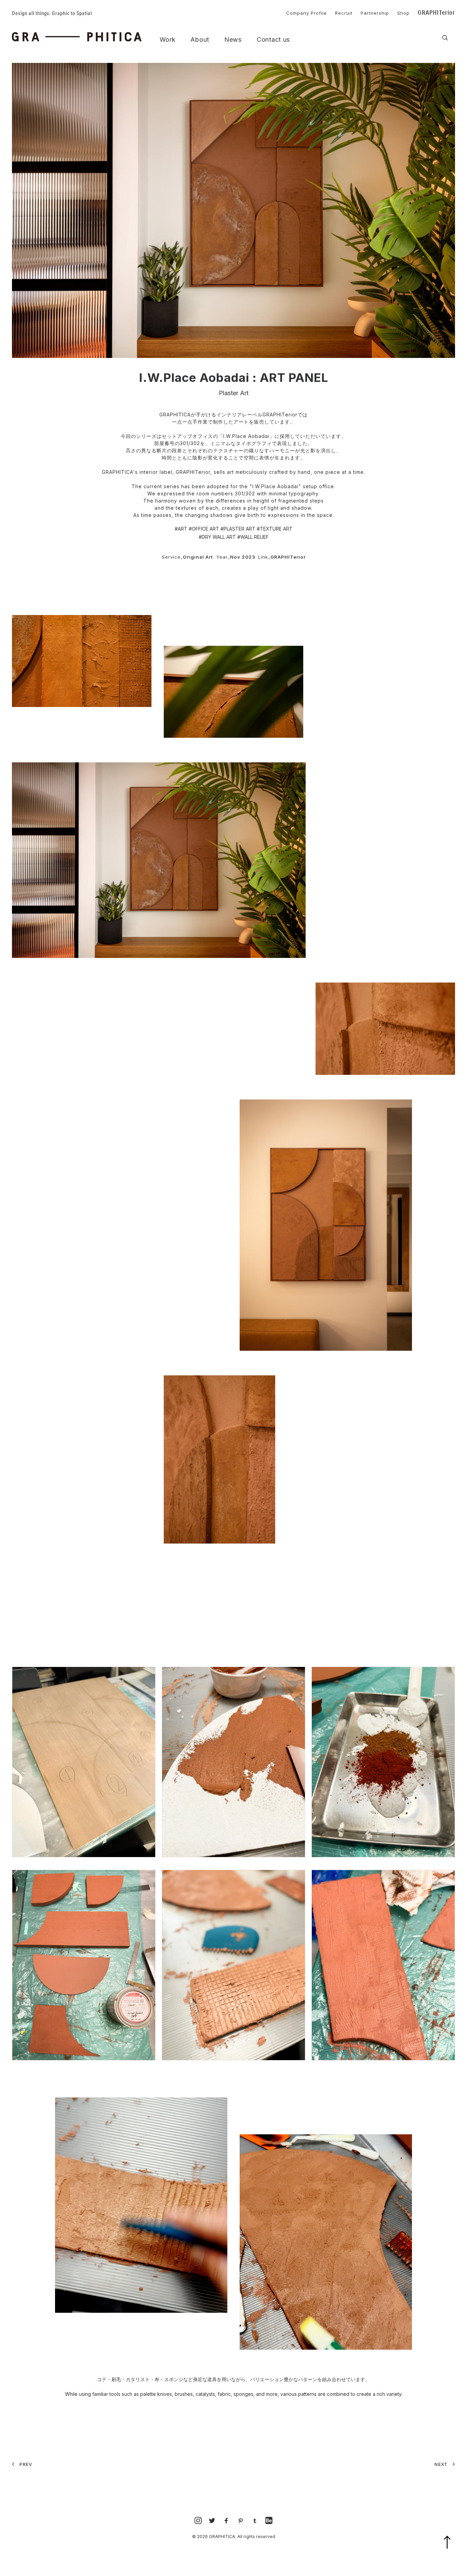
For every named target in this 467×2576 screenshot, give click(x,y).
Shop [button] (403, 13)
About (200, 40)
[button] (445, 38)
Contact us (273, 40)
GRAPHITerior (436, 12)
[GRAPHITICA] (77, 37)
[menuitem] (303, 12)
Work (168, 40)
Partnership (375, 13)
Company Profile (306, 13)
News (233, 40)
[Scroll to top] (451, 2551)
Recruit (344, 13)
